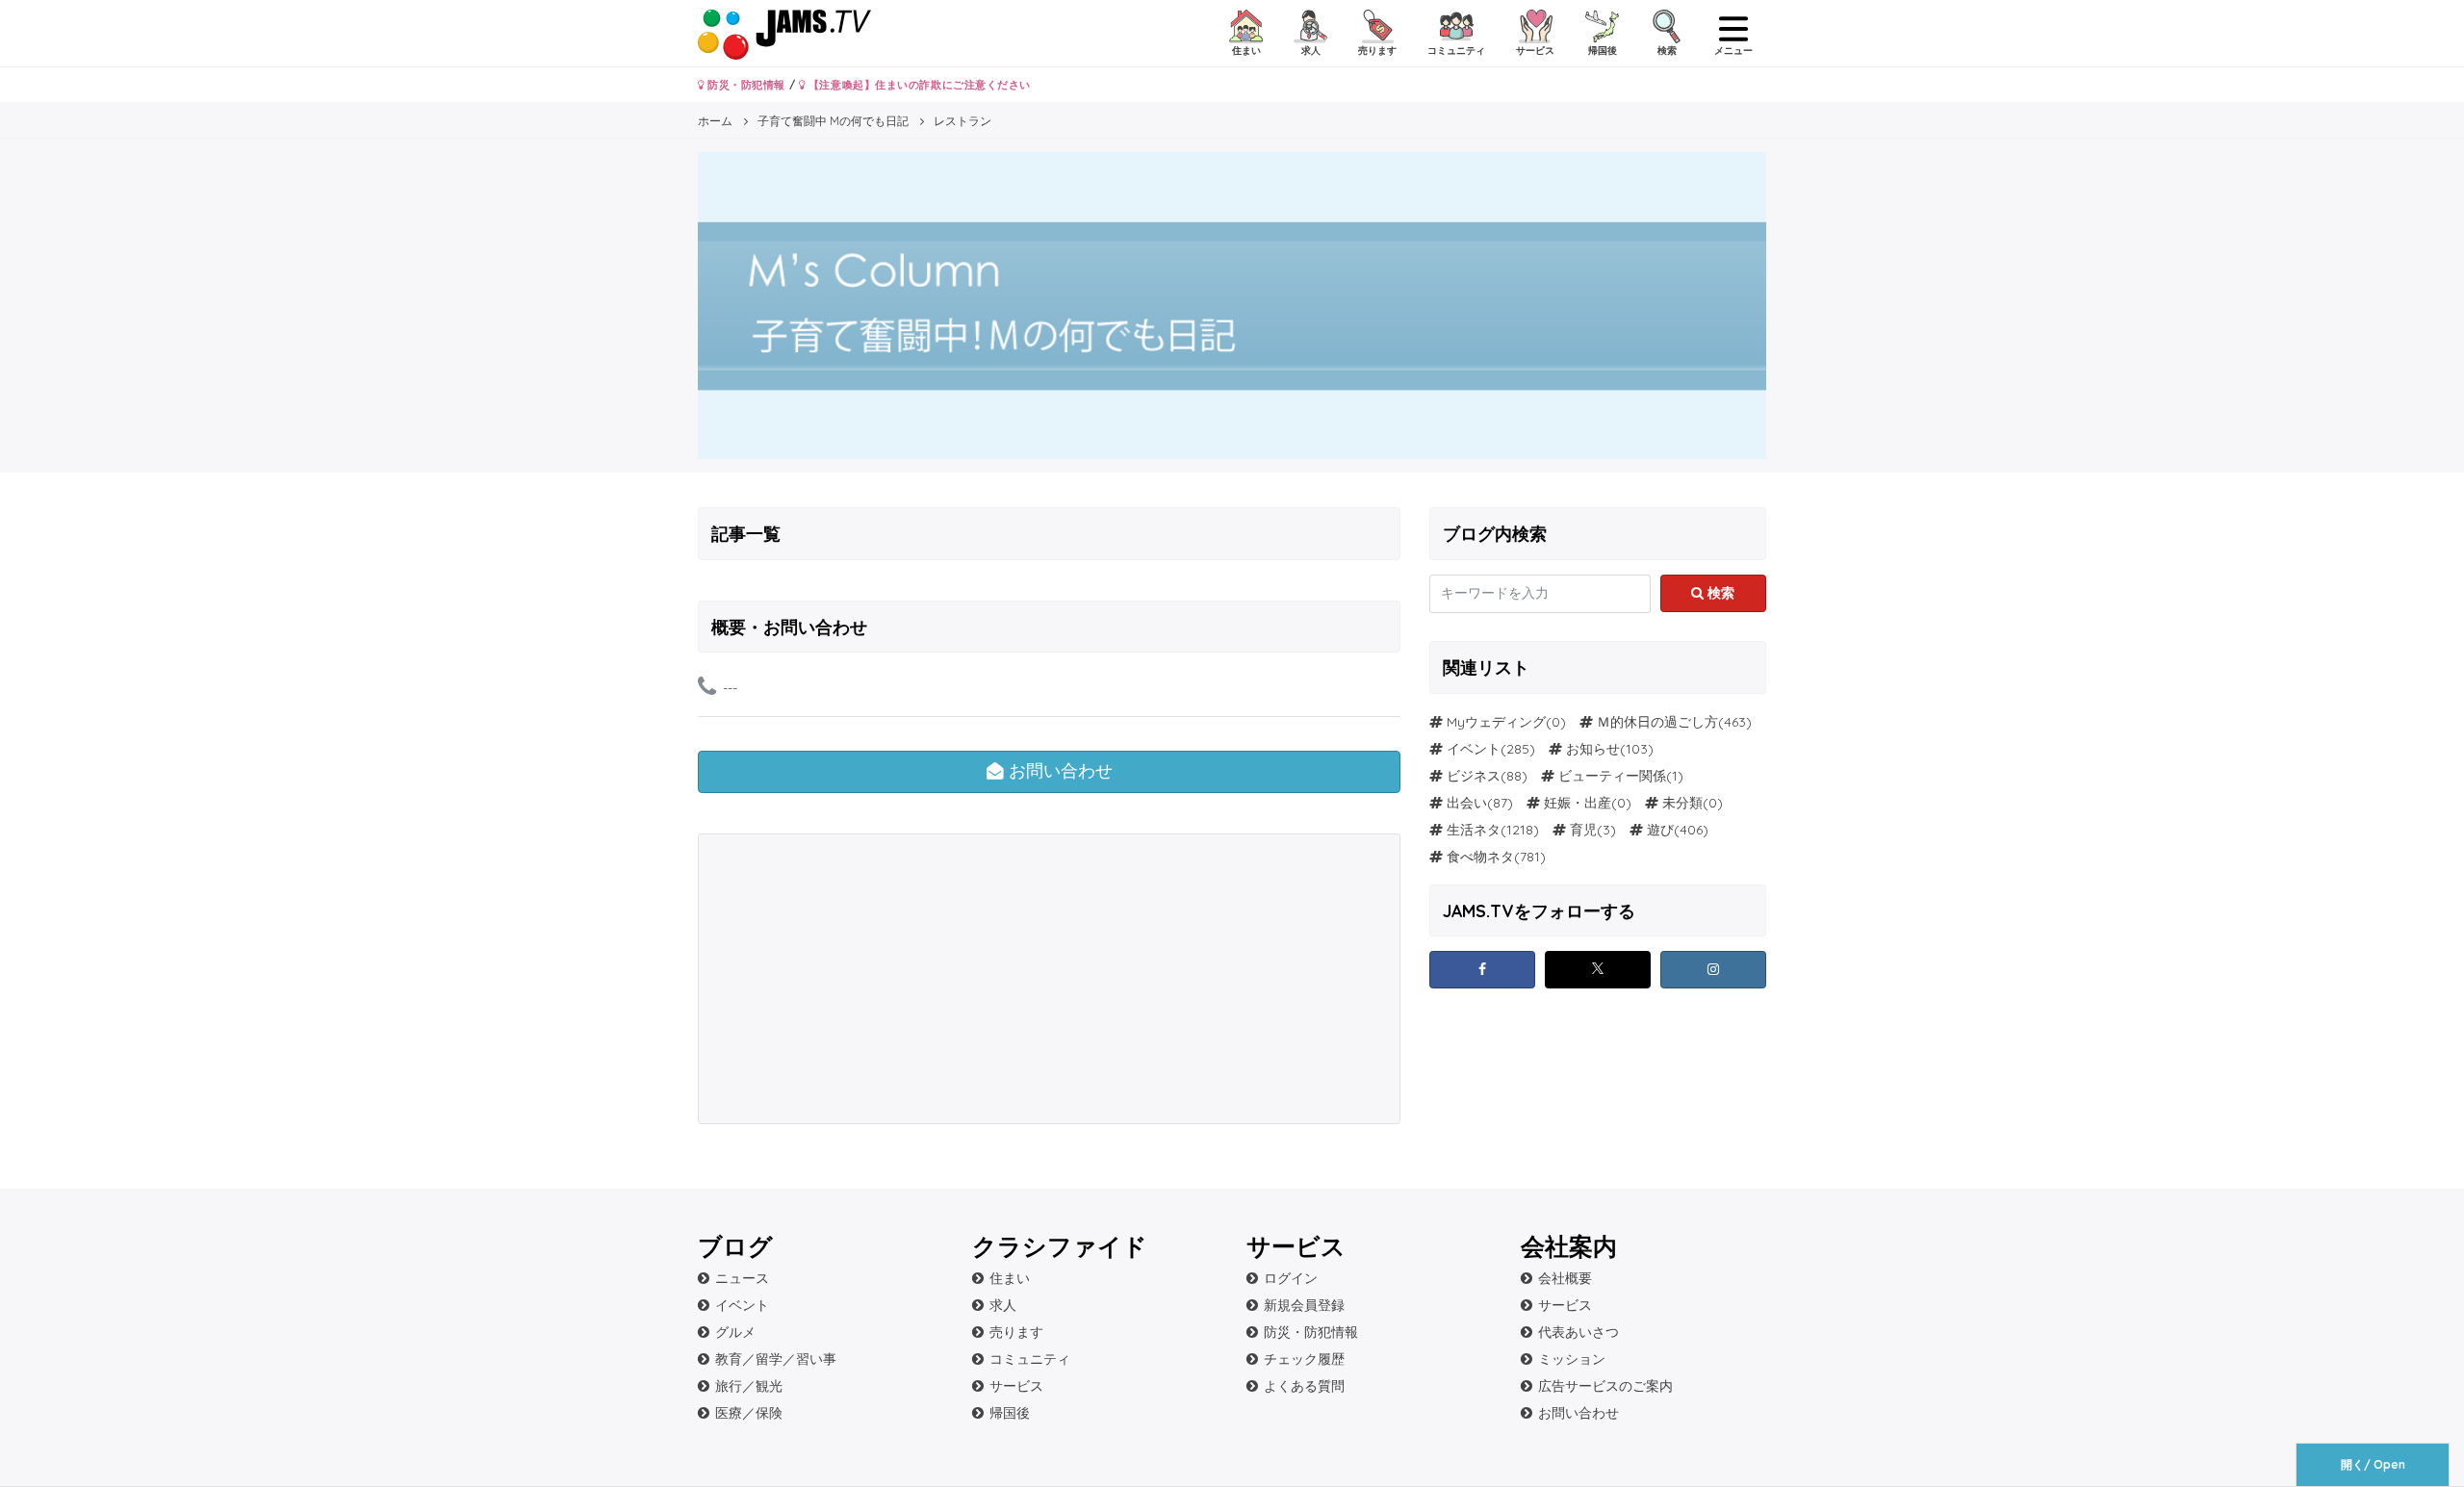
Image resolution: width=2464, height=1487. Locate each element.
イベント (1474, 749)
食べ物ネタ (1480, 857)
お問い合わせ (1058, 771)
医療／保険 (749, 1413)
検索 (1719, 593)
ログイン (1291, 1278)
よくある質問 (1304, 1386)
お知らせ (1593, 749)
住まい (1010, 1278)
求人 (1003, 1305)
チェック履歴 (1304, 1359)
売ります (1016, 1332)
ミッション (1572, 1359)
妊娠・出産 (1578, 803)
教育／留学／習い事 (776, 1359)
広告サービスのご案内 (1605, 1386)
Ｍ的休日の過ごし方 (1657, 722)
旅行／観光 (749, 1386)
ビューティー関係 (1612, 776)
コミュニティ (1030, 1359)
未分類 (1682, 803)
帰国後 (1010, 1413)
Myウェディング (1496, 722)
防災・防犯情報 (745, 85)
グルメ (735, 1332)
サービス (1016, 1386)
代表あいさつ (1578, 1332)
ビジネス (1474, 776)
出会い (1467, 803)
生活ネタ (1474, 830)
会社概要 (1565, 1278)
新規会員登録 (1304, 1305)
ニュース (742, 1278)
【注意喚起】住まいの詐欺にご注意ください (918, 85)
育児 (1583, 830)
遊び (1660, 830)
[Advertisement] (875, 979)
